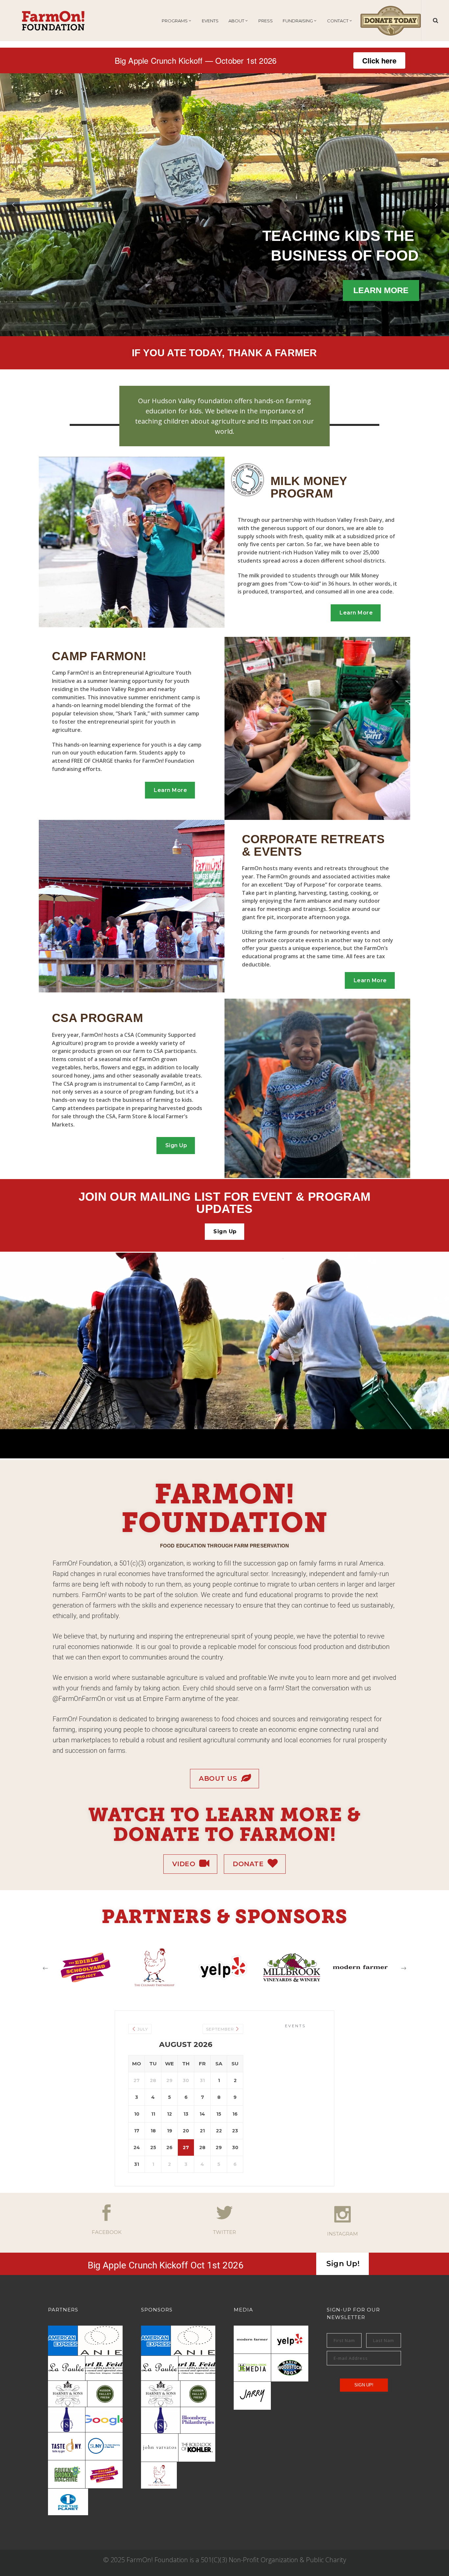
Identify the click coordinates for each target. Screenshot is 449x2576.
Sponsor (51, 268)
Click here (379, 60)
